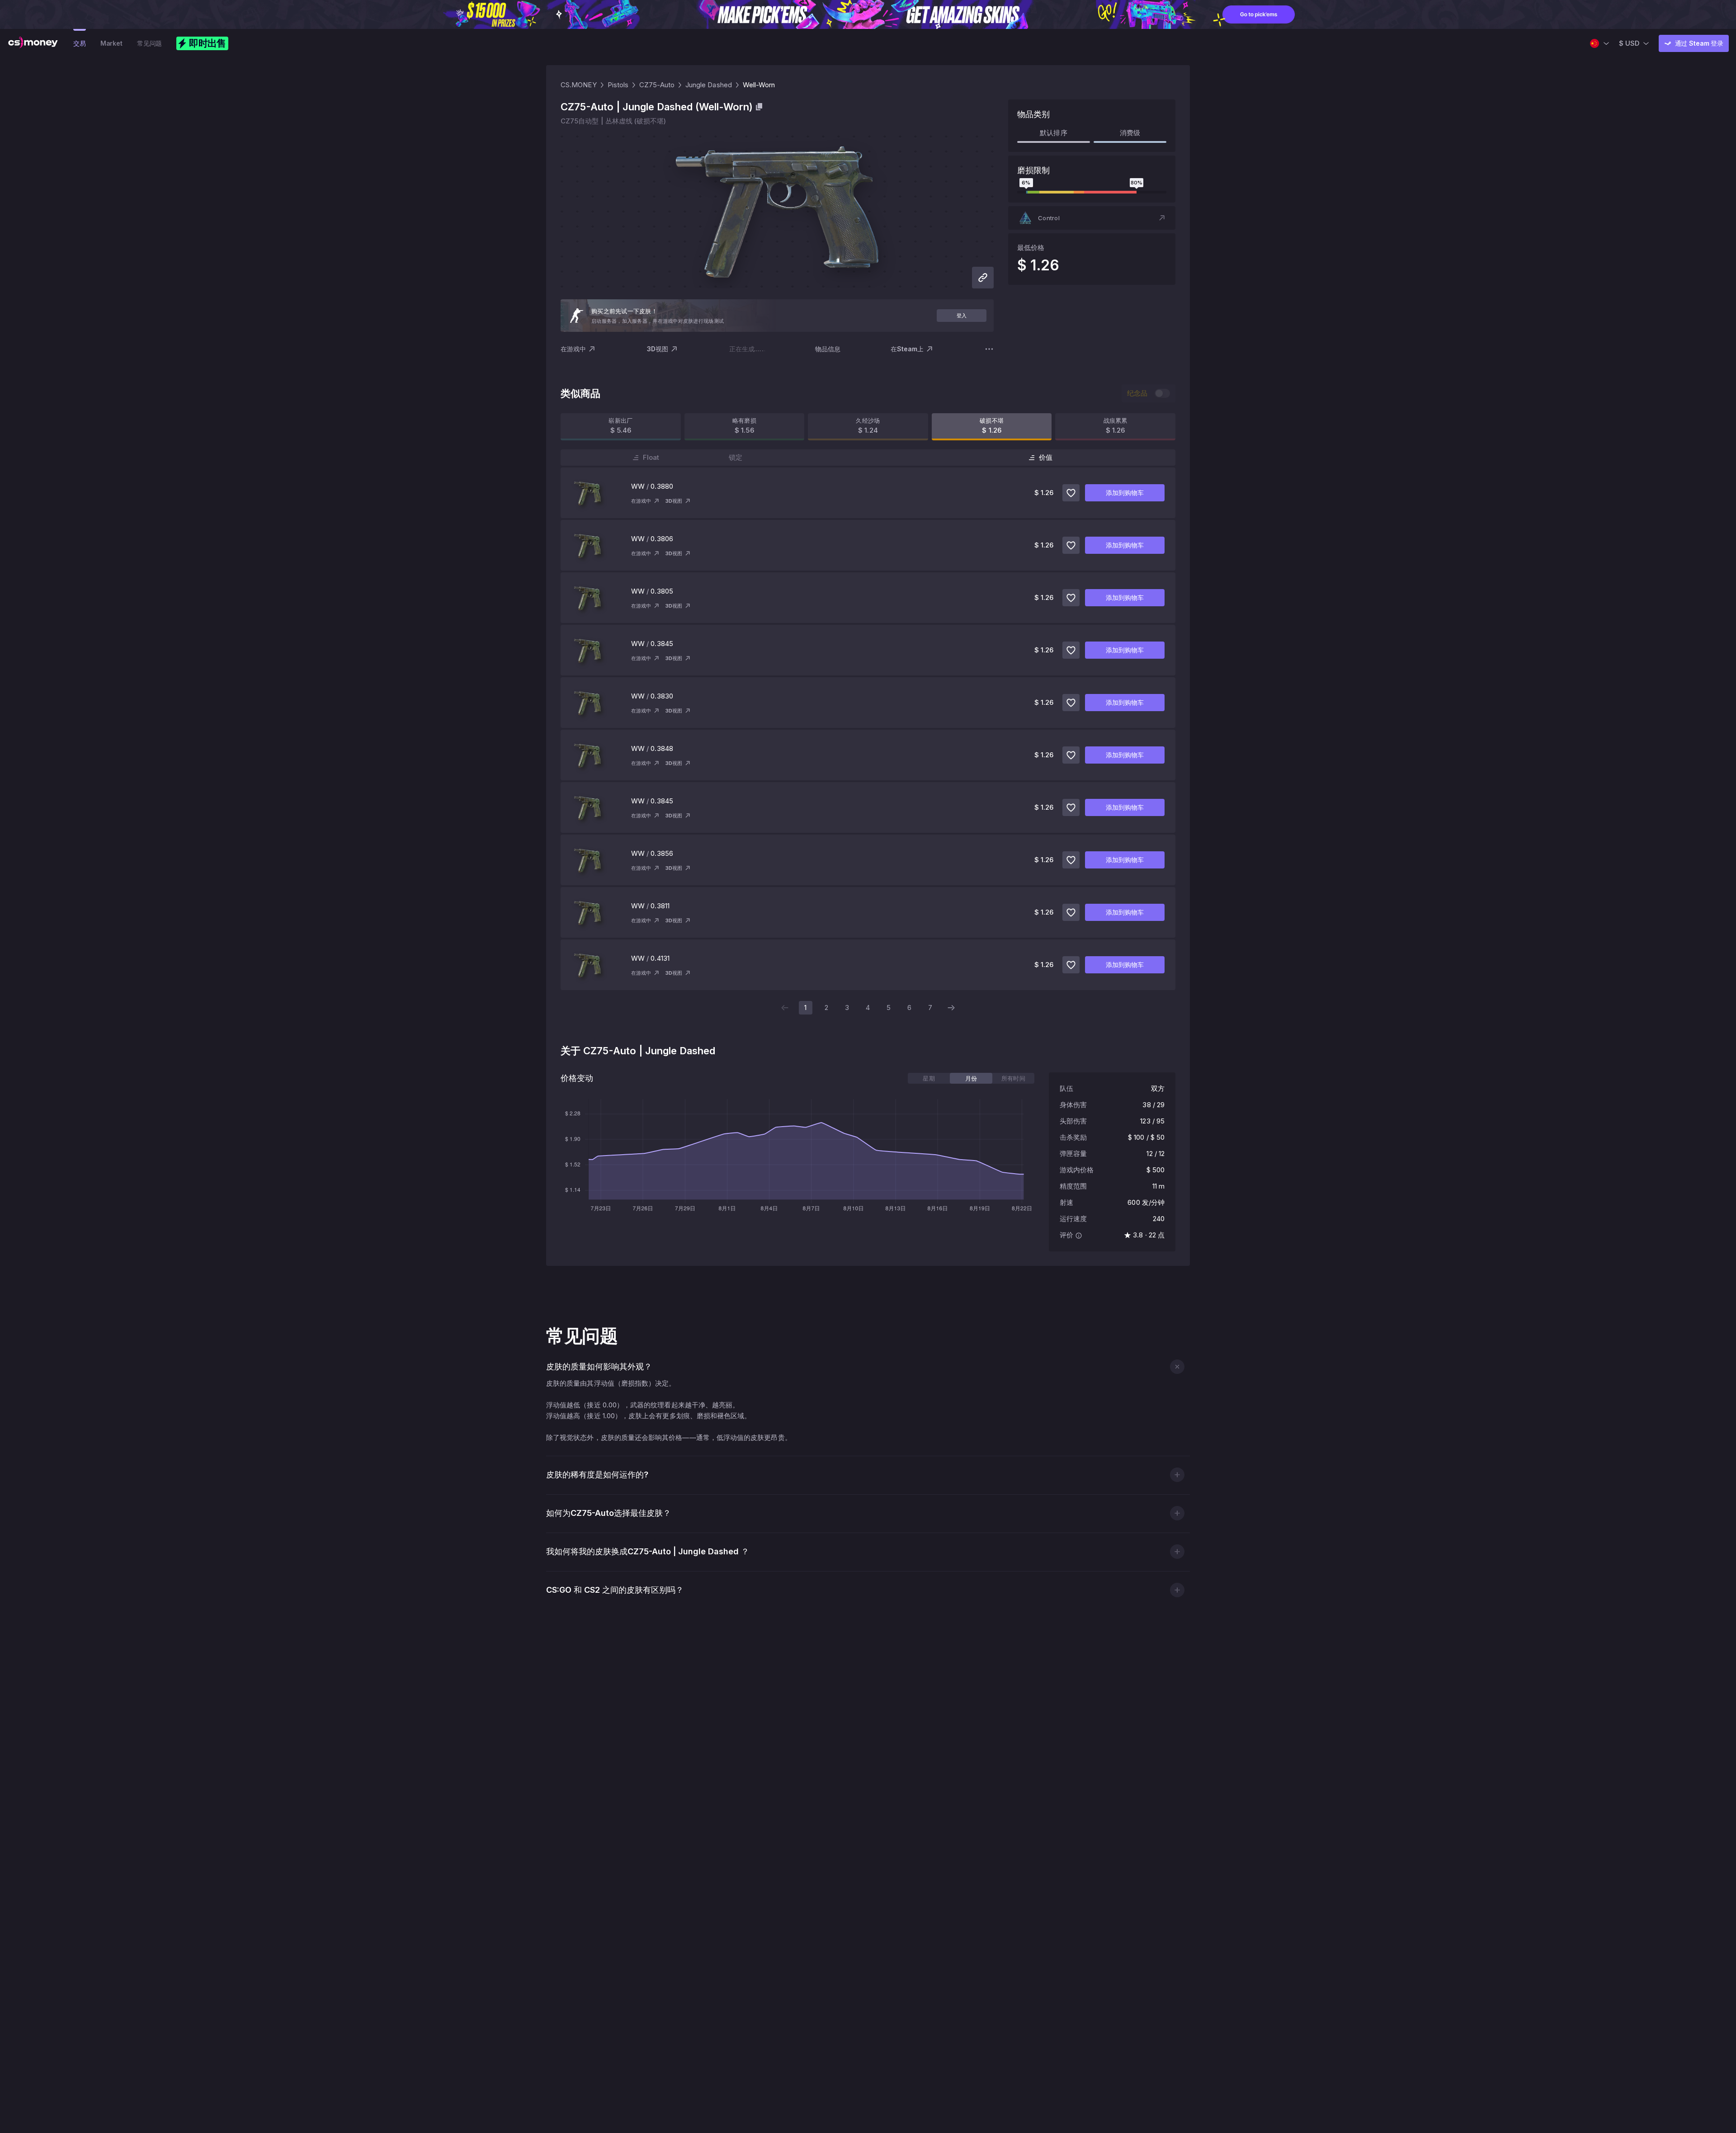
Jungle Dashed (709, 85)
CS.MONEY (579, 85)
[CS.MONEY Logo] (33, 43)
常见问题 (149, 43)
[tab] (929, 1078)
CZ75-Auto (657, 85)
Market (111, 43)
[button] (1092, 218)
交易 (80, 43)
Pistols (618, 85)
